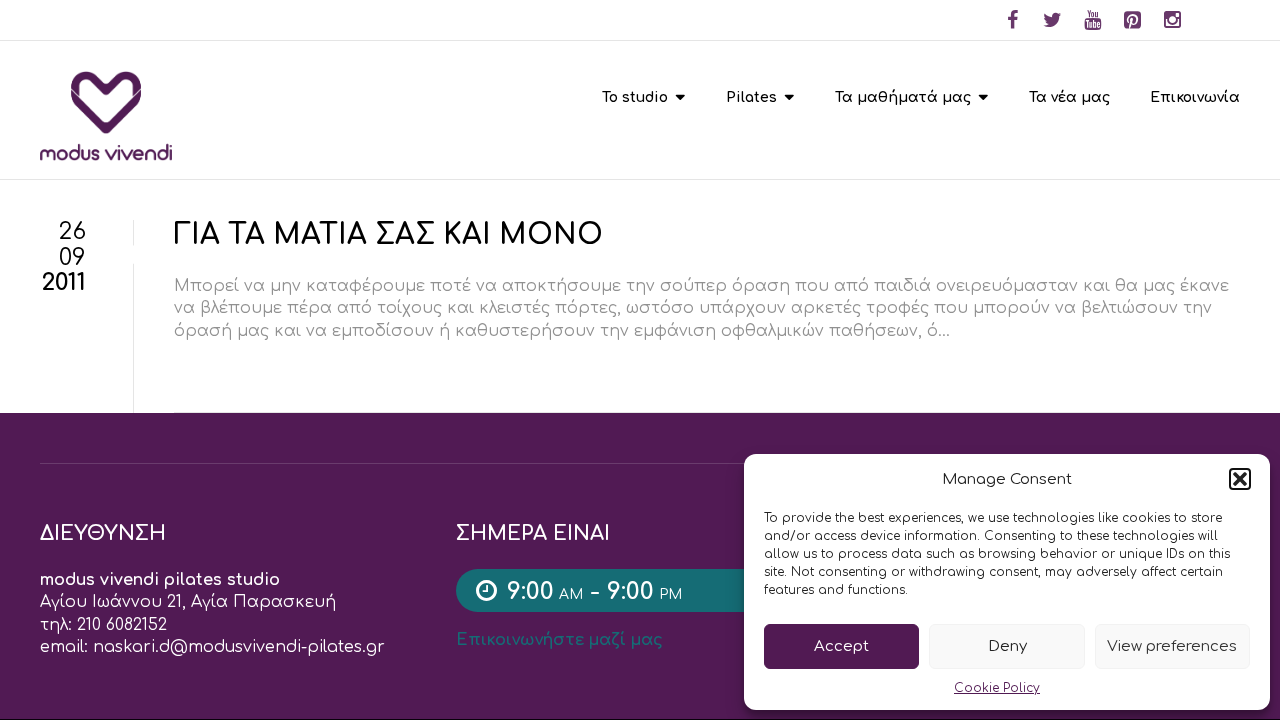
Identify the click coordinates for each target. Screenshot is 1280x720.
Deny (1007, 646)
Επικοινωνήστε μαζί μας (559, 640)
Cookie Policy (997, 688)
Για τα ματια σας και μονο (388, 235)
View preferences (1172, 646)
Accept (841, 646)
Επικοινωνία (1195, 97)
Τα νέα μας (1069, 97)
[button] (1240, 479)
